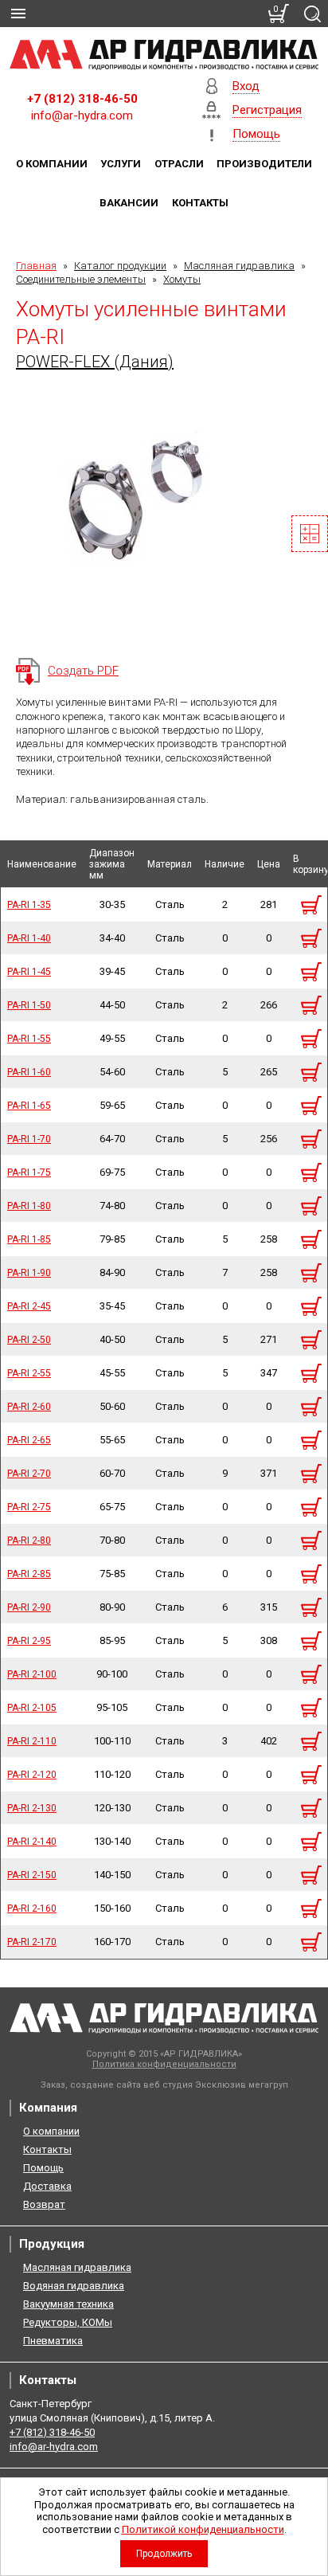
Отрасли (179, 164)
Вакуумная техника (68, 2304)
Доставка (47, 2186)
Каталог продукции (120, 266)
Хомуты (182, 279)
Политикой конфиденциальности (203, 2529)
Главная (36, 266)
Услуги (121, 164)
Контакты (200, 203)
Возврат (44, 2204)
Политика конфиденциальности (164, 2064)
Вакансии (129, 203)
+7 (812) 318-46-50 (82, 99)
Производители (264, 164)
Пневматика (53, 2341)
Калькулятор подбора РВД (310, 534)
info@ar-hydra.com (82, 115)
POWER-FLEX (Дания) (95, 362)
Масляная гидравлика (239, 266)
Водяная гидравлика (74, 2286)
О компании (52, 164)
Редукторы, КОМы (68, 2322)
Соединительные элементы (81, 279)
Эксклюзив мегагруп (242, 2085)
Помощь (43, 2168)
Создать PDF (83, 671)
